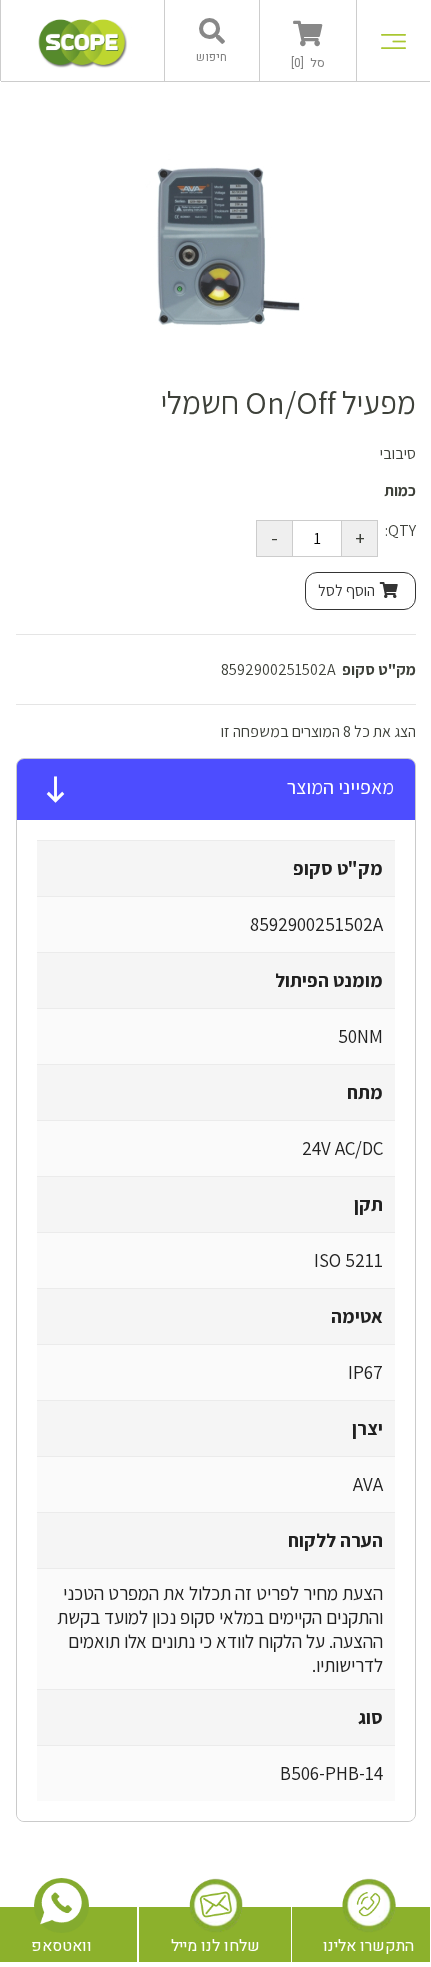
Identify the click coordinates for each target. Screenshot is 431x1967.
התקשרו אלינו (368, 1946)
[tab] (216, 790)
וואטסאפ (61, 1946)
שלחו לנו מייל (215, 1946)
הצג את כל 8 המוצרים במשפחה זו (318, 731)
